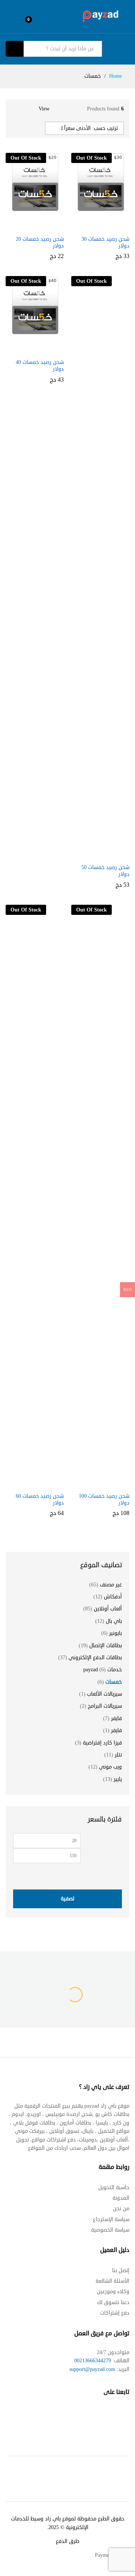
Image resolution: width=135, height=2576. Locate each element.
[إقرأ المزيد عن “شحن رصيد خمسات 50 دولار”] (99, 850)
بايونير (115, 1633)
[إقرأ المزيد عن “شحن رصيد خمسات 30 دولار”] (99, 221)
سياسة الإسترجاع (111, 2219)
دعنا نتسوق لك (113, 2302)
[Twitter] (111, 2415)
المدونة (121, 2198)
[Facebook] (126, 2415)
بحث (15, 49)
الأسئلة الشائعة (112, 2281)
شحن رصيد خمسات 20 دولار (40, 243)
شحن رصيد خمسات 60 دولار (40, 1500)
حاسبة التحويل (114, 2187)
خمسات (114, 1682)
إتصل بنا (121, 2270)
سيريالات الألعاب (104, 1694)
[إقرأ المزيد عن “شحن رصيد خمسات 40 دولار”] (34, 344)
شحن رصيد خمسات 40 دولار (40, 366)
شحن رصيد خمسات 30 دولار (105, 243)
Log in (11, 21)
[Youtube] (97, 2415)
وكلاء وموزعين (113, 2292)
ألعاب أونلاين (108, 1609)
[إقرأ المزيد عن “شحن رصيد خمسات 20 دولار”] (34, 221)
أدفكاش (113, 1597)
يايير (118, 1779)
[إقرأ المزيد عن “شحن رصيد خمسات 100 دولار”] (99, 1478)
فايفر (116, 1718)
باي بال (114, 1621)
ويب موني (110, 1767)
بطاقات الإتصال (106, 1646)
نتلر (118, 1755)
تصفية (67, 1899)
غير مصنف (111, 1585)
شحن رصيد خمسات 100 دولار (104, 1500)
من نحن (121, 2209)
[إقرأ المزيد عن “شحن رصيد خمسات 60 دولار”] (34, 1478)
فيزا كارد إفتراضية (102, 1743)
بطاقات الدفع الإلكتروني (95, 1658)
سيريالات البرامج (105, 1706)
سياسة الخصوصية (110, 2230)
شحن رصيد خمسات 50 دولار (105, 871)
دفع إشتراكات (115, 2313)
